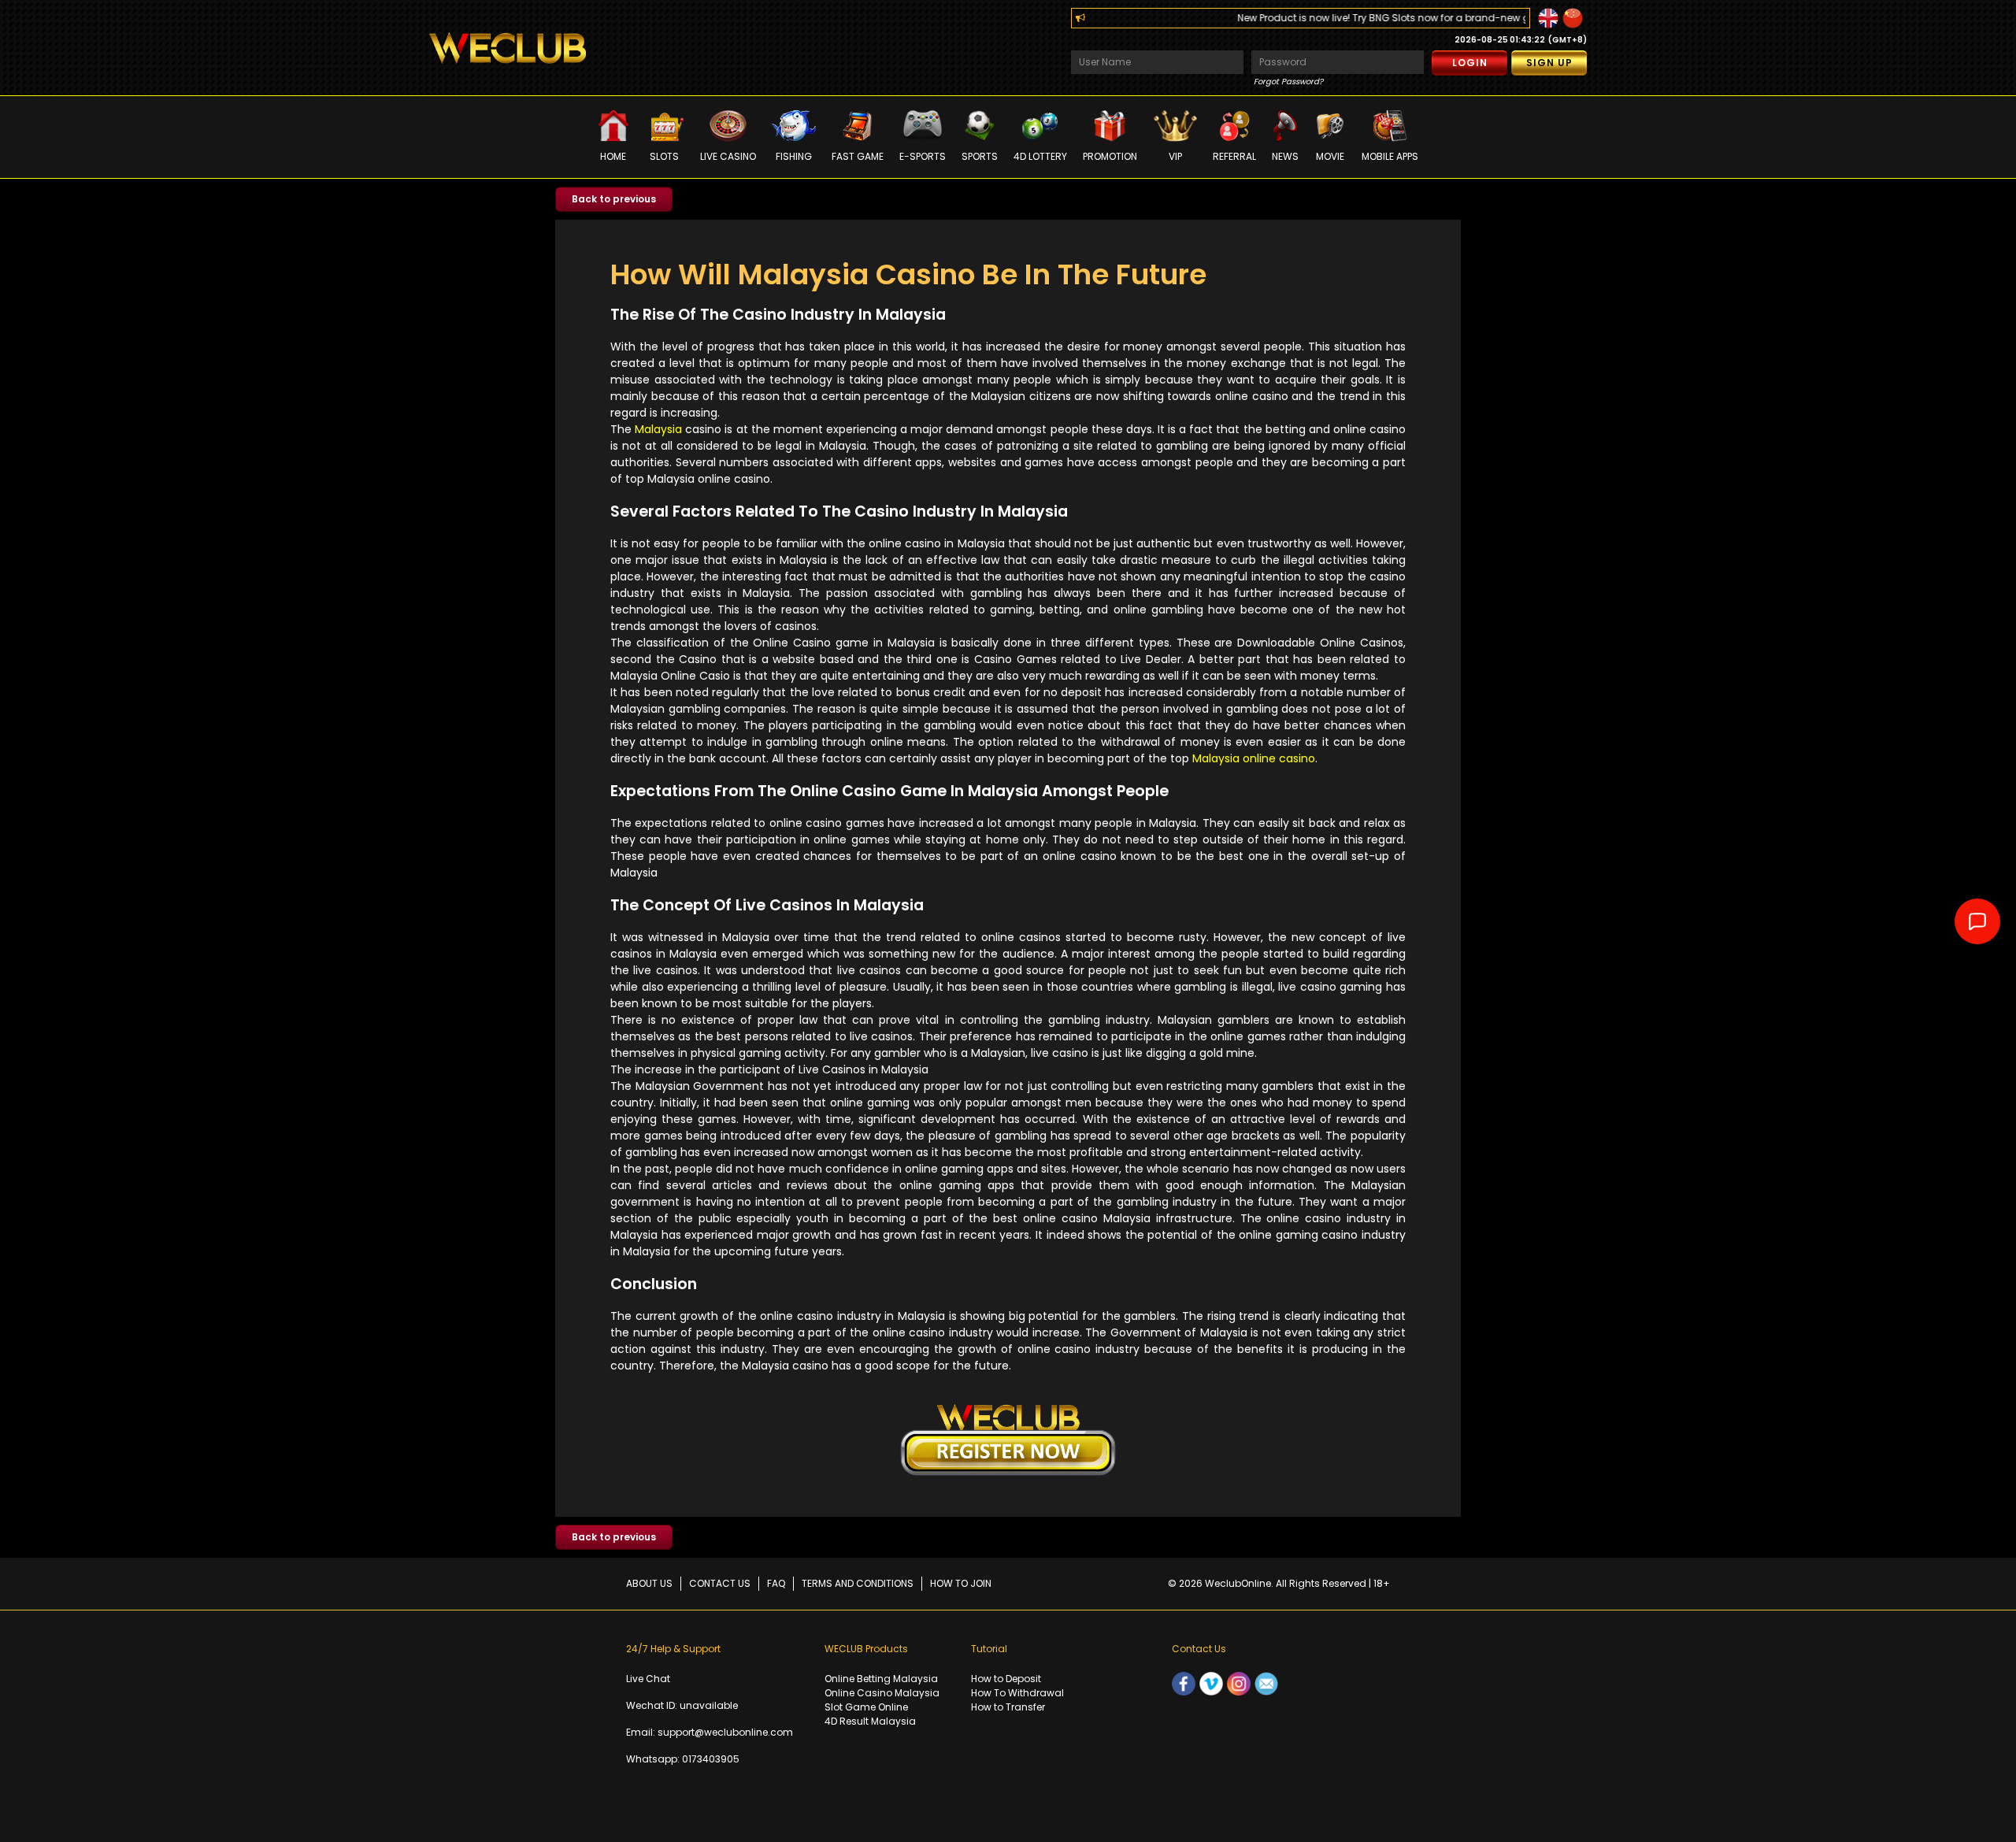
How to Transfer (1008, 1707)
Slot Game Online (866, 1707)
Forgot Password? (1288, 82)
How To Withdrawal (1017, 1693)
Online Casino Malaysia (882, 1693)
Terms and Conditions (858, 1583)
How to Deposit (1006, 1679)
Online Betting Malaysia (881, 1679)
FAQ (776, 1583)
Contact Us (720, 1583)
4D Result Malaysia (870, 1721)
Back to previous (614, 199)
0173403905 (711, 1759)
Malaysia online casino (1254, 758)
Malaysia (658, 429)
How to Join (961, 1583)
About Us (649, 1583)
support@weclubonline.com (725, 1732)
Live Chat (648, 1679)
